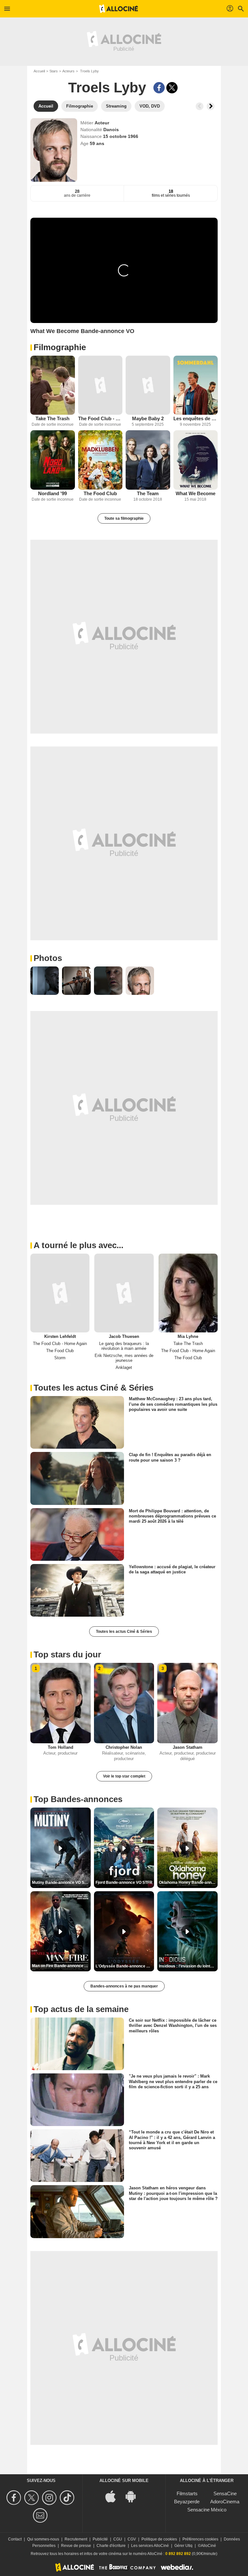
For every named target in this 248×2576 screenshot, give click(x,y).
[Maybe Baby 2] (148, 385)
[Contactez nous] (41, 2515)
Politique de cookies (159, 2539)
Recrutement (76, 2539)
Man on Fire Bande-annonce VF (61, 1966)
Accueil (39, 71)
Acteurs (68, 71)
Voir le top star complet (124, 1776)
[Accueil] (119, 9)
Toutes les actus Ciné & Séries (124, 1632)
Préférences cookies (200, 2539)
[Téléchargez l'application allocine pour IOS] (114, 2496)
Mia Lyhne (188, 1336)
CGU (118, 2539)
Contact (15, 2539)
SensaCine (225, 2493)
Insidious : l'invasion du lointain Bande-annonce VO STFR (188, 1966)
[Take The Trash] (53, 385)
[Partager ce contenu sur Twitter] (172, 88)
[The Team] (148, 460)
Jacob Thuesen (124, 1336)
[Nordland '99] (53, 460)
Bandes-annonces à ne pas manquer (124, 1986)
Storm (60, 1358)
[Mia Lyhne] (188, 1293)
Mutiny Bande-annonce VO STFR (61, 1882)
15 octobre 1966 (121, 136)
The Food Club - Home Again (100, 418)
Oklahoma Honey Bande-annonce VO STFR (188, 1882)
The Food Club (100, 493)
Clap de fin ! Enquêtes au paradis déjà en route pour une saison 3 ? (170, 1457)
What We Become (196, 493)
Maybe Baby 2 (148, 418)
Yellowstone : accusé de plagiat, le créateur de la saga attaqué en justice (172, 1569)
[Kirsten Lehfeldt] (60, 1293)
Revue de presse (76, 2546)
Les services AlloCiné (150, 2546)
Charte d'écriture (111, 2546)
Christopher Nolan (124, 1747)
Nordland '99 (52, 493)
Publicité (100, 2539)
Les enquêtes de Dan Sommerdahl (196, 418)
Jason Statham (188, 1747)
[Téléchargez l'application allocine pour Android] (134, 2496)
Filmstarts (187, 2493)
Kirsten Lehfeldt (60, 1336)
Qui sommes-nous (43, 2539)
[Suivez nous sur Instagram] (50, 2498)
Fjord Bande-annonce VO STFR (124, 1882)
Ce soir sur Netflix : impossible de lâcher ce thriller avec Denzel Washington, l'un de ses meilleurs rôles (173, 2026)
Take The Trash (52, 418)
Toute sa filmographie (124, 518)
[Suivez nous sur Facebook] (15, 2498)
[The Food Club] (100, 460)
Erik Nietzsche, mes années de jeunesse (124, 1358)
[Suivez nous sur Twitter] (32, 2498)
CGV (132, 2539)
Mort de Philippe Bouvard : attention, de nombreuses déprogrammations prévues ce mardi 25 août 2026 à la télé (172, 1516)
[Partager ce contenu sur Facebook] (159, 88)
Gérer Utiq (183, 2546)
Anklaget (124, 1367)
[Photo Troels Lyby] (45, 981)
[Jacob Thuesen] (124, 1293)
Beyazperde (187, 2502)
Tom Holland (61, 1747)
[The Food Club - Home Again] (100, 385)
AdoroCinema (225, 2502)
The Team (148, 493)
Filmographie (60, 347)
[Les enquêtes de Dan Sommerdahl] (196, 385)
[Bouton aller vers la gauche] (200, 106)
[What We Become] (196, 460)
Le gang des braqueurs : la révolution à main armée (124, 1346)
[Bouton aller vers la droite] (211, 106)
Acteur (102, 123)
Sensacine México (207, 2510)
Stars (54, 71)
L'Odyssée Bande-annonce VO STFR (125, 1966)
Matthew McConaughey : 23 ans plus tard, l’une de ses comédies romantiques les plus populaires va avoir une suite (173, 1404)
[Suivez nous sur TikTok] (68, 2498)
